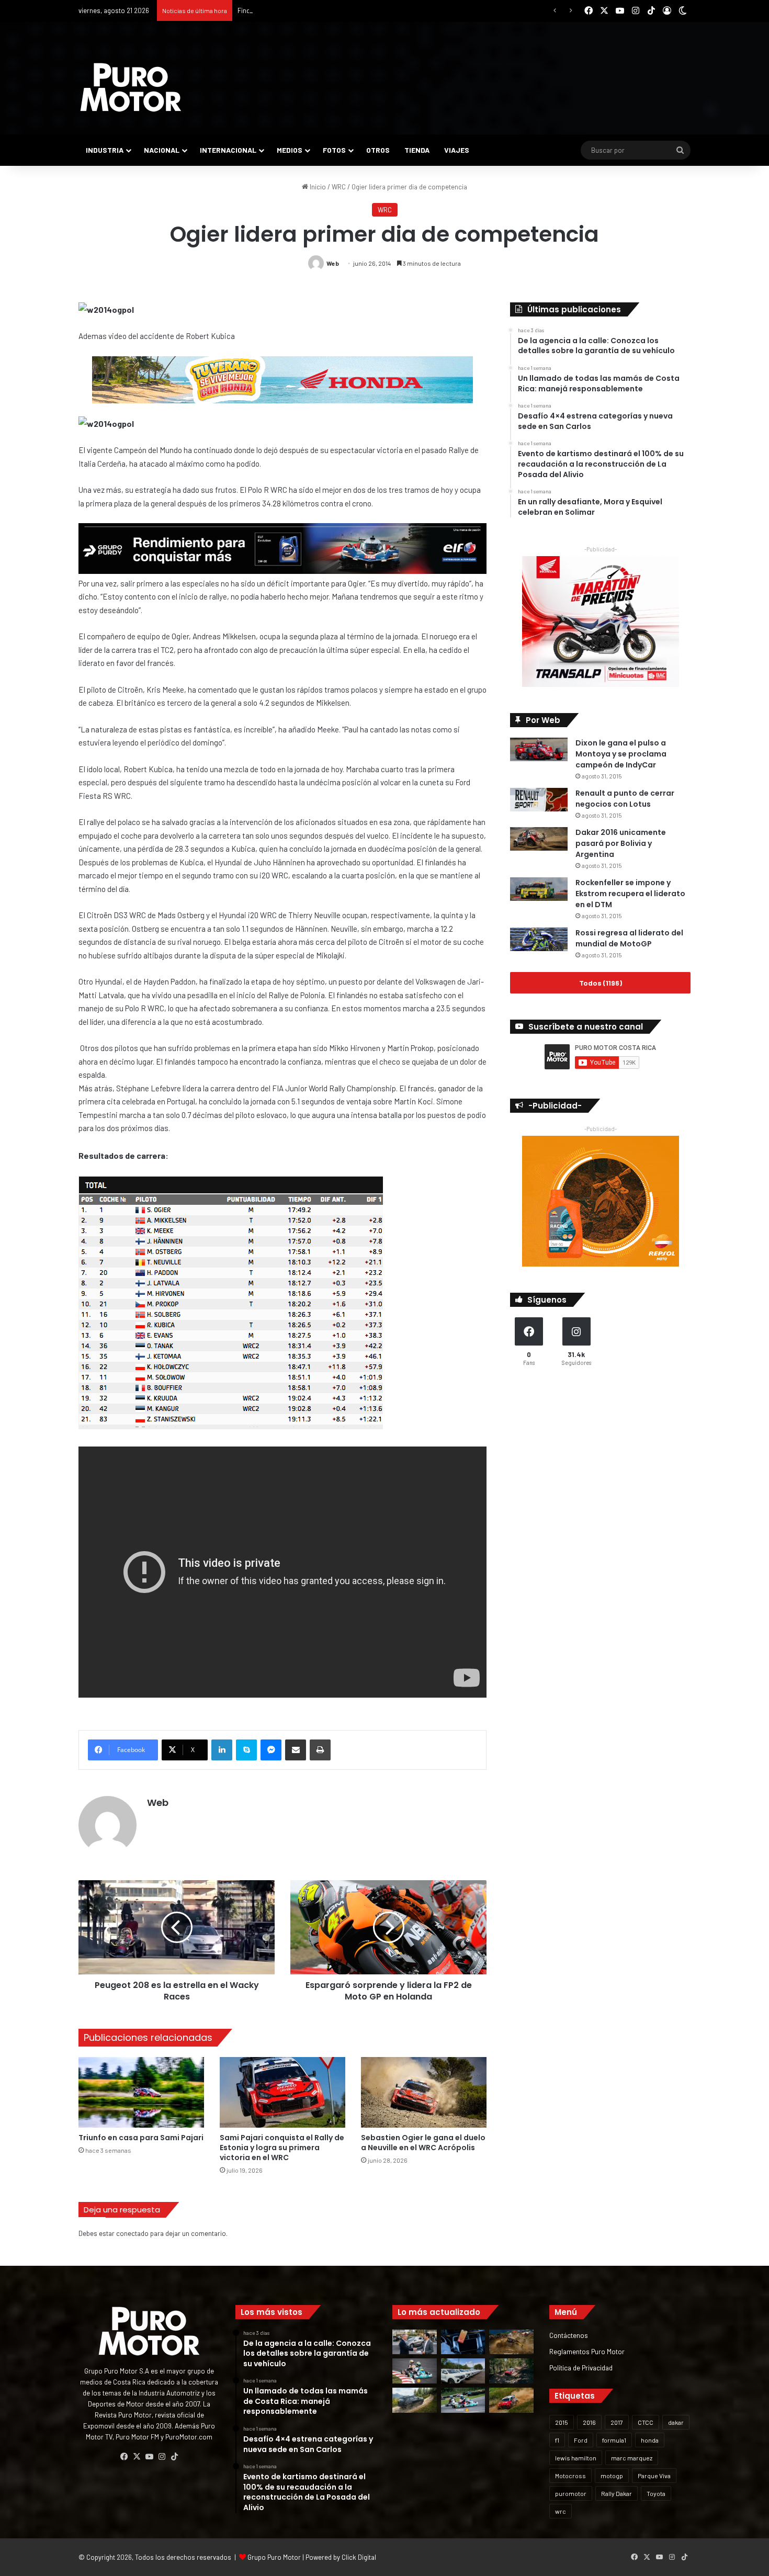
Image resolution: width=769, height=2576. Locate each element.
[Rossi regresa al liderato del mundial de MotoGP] (539, 939)
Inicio (317, 187)
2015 (562, 2422)
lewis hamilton (576, 2458)
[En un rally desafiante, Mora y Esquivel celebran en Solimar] (511, 2371)
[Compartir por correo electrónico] (296, 1750)
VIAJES (457, 150)
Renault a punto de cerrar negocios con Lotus (625, 799)
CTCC (646, 2422)
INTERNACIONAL (228, 150)
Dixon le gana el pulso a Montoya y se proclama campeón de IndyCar (621, 754)
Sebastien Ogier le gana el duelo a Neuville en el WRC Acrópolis (423, 2143)
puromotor (571, 2493)
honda (650, 2440)
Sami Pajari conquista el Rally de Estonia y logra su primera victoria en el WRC (282, 2148)
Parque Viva (654, 2476)
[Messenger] (271, 1750)
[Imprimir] (320, 1750)
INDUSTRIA (105, 150)
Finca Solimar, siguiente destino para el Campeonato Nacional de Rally (343, 10)
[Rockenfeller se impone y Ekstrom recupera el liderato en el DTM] (539, 889)
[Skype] (246, 1750)
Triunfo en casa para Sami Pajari (141, 2138)
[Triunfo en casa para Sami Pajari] (141, 2092)
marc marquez (632, 2458)
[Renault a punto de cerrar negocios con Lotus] (539, 800)
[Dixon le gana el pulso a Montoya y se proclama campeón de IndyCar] (539, 749)
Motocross (570, 2476)
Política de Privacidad (581, 2368)
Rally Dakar (617, 2493)
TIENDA (417, 150)
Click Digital (359, 2557)
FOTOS (334, 150)
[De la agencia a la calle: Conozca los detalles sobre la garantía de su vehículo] (415, 2342)
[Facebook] (124, 2457)
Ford (581, 2440)
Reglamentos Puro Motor (587, 2351)
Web (333, 263)
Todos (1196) (601, 983)
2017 (617, 2422)
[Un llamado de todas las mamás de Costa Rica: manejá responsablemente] (463, 2342)
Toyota (656, 2493)
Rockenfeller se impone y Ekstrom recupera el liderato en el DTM (630, 894)
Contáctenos (569, 2335)
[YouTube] (149, 2457)
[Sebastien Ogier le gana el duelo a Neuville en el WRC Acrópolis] (424, 2092)
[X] (137, 2457)
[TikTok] (174, 2457)
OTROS (378, 150)
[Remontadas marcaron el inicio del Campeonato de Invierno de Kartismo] (463, 2400)
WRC (339, 187)
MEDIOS (290, 150)
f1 (557, 2440)
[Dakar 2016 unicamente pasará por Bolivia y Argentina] (539, 839)
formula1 (614, 2440)
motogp (612, 2476)
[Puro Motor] (131, 87)
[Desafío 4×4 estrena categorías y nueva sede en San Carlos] (511, 2342)
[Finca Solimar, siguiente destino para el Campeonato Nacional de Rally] (511, 2400)
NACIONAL (162, 150)
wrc (561, 2511)
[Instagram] (162, 2457)
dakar (676, 2422)
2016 (589, 2422)
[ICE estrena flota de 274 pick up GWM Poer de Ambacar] (463, 2371)
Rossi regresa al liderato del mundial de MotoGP (629, 938)
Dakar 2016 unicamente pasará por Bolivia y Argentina (621, 843)
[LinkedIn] (222, 1750)
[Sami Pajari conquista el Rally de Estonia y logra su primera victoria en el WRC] (282, 2092)
